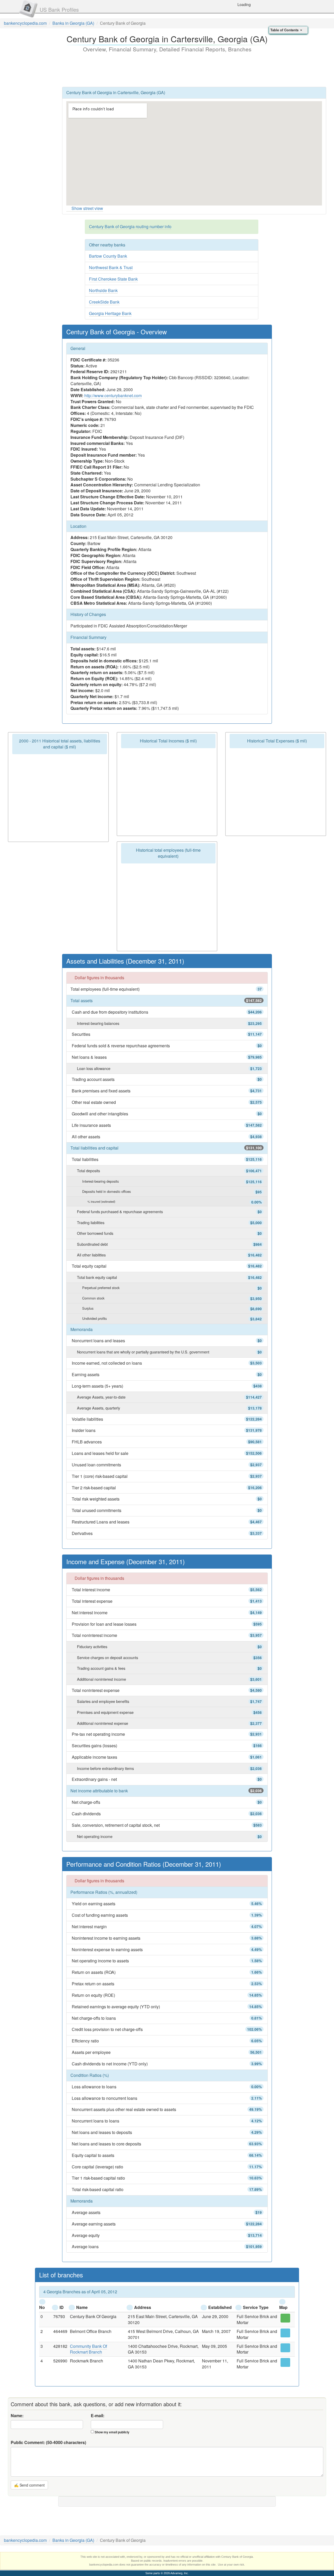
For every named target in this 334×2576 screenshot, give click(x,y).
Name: (17, 2416)
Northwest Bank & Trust (111, 267)
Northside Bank (103, 290)
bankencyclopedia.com (25, 23)
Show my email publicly (112, 2432)
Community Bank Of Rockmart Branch (88, 2349)
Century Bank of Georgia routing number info (130, 226)
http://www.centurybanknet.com (113, 395)
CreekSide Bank (104, 302)
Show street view (87, 208)
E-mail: (98, 2416)
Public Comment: (48, 2442)
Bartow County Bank (108, 256)
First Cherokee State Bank (113, 279)
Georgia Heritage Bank (110, 313)
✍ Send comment (29, 2485)
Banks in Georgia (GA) (73, 23)
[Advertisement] (167, 69)
